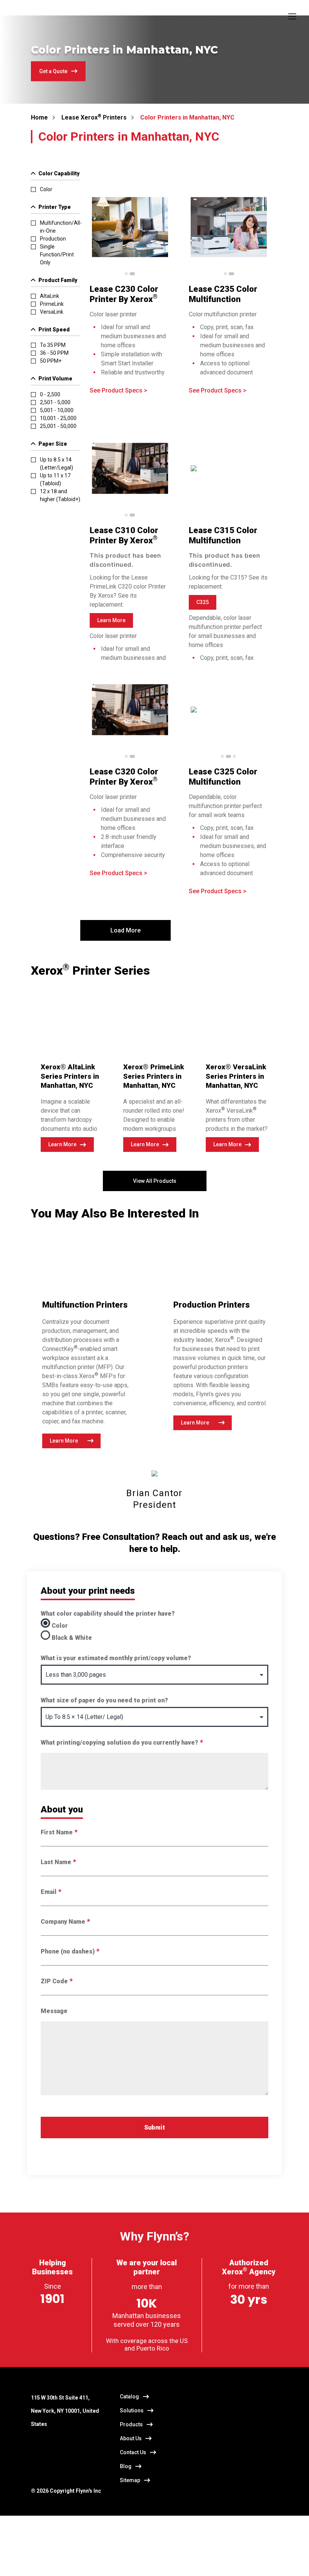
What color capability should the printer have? (108, 1614)
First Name (59, 1832)
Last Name (58, 1862)
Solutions (132, 2410)
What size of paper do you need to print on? (104, 1700)
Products (131, 2424)
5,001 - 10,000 (57, 410)
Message (54, 2011)
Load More (125, 930)
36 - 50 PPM (54, 353)
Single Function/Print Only (57, 255)
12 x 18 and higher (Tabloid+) (60, 495)
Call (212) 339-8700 (135, 2561)
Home (39, 117)
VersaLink (52, 312)
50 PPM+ (51, 361)
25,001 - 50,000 (58, 426)
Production (53, 239)
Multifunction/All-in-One (61, 227)
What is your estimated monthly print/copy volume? (116, 1658)
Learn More (62, 1144)
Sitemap (130, 2480)
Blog (126, 2466)
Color (46, 189)
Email (51, 1892)
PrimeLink (52, 304)
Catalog (129, 2397)
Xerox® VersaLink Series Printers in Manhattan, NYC (236, 1076)
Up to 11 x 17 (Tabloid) (55, 479)
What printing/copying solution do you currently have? (122, 1743)
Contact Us (133, 2452)
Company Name (65, 1922)
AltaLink (50, 296)
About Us (131, 2438)
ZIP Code (57, 1981)
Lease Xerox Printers (94, 117)
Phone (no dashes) (70, 1951)
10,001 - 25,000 (58, 418)
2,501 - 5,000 (55, 402)
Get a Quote (53, 71)
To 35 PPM (53, 345)
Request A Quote (57, 2561)
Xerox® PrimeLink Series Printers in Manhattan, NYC (154, 1076)
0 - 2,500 (50, 394)
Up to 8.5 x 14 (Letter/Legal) (57, 464)
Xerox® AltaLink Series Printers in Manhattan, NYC (70, 1076)
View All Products (155, 1181)
